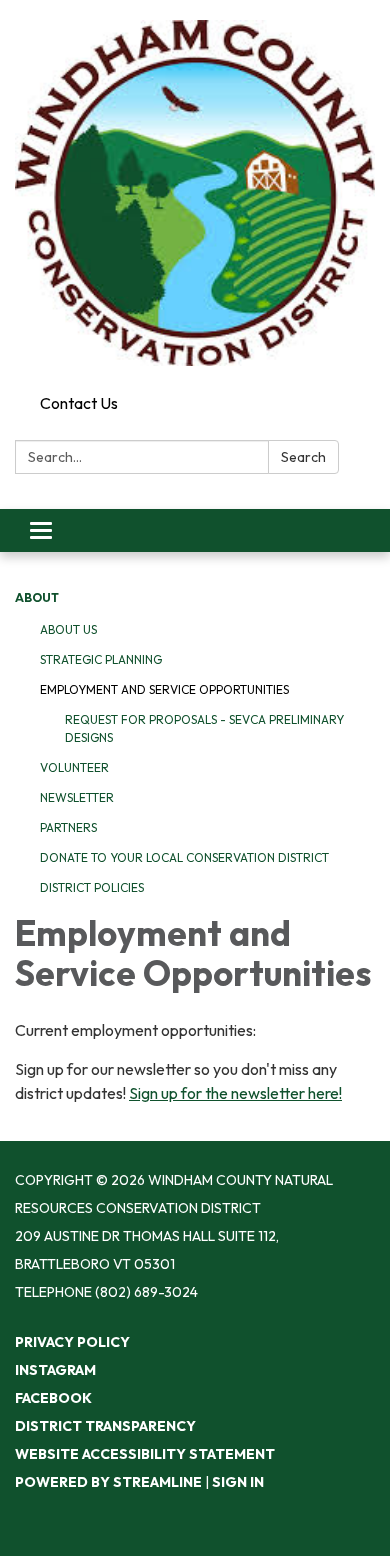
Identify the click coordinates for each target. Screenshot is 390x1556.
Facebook (53, 1398)
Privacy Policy (72, 1342)
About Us (68, 629)
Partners (68, 827)
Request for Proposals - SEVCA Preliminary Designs (204, 728)
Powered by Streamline (108, 1482)
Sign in (238, 1482)
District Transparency (105, 1426)
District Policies (92, 887)
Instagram (55, 1370)
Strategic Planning (101, 659)
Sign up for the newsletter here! (235, 1093)
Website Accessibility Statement (145, 1454)
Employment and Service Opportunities (164, 689)
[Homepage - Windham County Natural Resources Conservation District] (195, 193)
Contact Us (79, 403)
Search (303, 457)
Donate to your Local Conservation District (184, 857)
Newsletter (77, 797)
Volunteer (74, 767)
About (37, 597)
